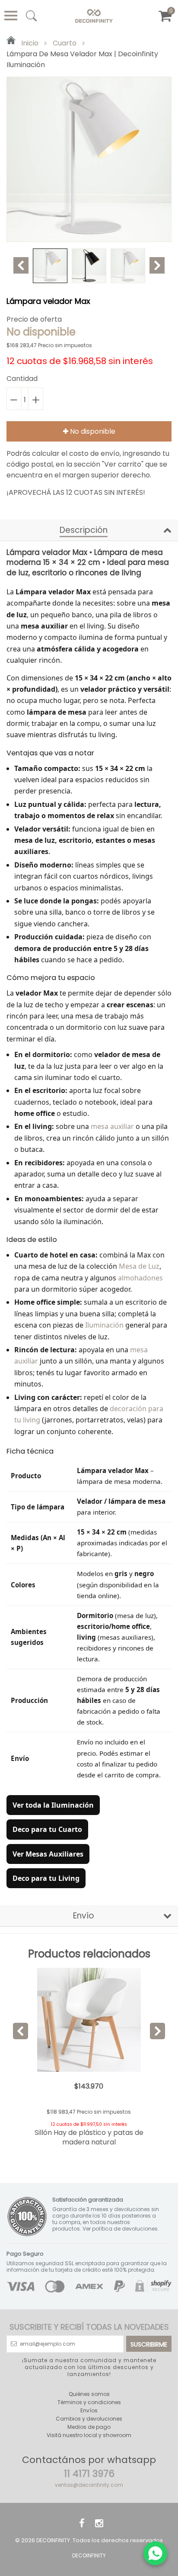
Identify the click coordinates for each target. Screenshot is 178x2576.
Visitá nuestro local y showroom (89, 2435)
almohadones (140, 1278)
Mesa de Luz (139, 1266)
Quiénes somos (89, 2394)
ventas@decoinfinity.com (89, 2485)
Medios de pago (89, 2427)
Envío (84, 1916)
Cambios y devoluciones (89, 2419)
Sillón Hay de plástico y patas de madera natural (89, 2137)
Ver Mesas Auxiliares (48, 1854)
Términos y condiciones (89, 2402)
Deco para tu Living (46, 1878)
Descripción (84, 530)
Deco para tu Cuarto (47, 1829)
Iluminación (104, 1325)
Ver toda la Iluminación (53, 1805)
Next (157, 265)
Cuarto (65, 43)
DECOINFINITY (53, 2540)
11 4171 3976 (89, 2474)
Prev (21, 265)
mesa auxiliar (112, 1126)
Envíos (89, 2410)
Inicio (29, 43)
